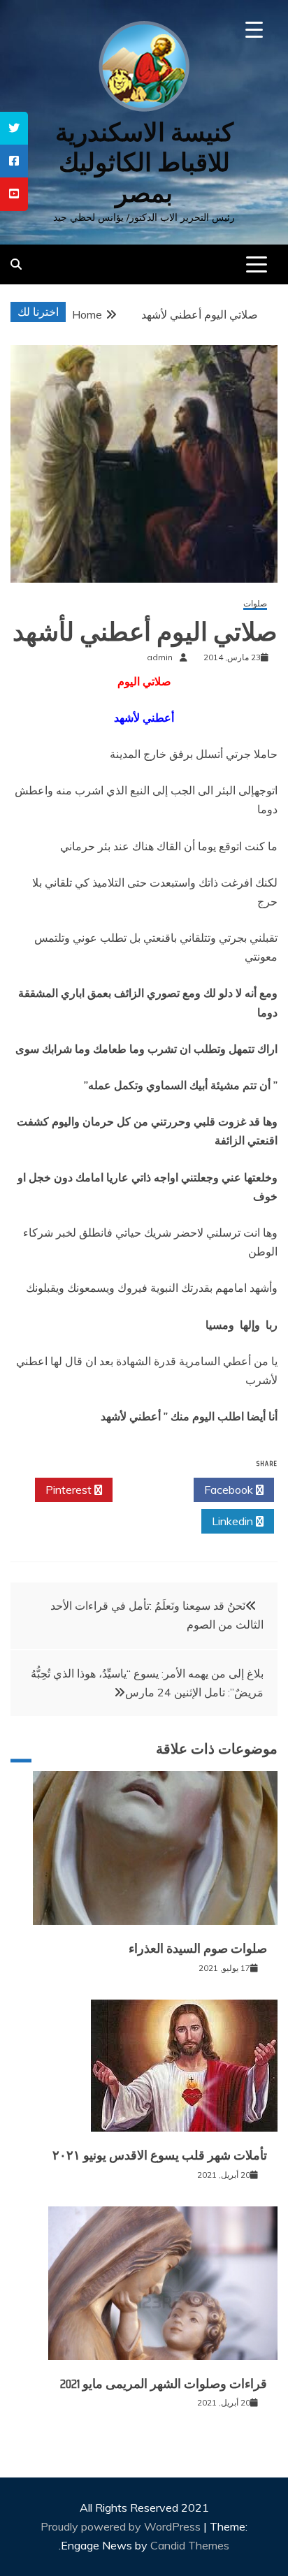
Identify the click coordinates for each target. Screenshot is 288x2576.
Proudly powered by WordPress (122, 2526)
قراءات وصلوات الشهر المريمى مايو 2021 (164, 2384)
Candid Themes (190, 2545)
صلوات (255, 604)
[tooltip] (14, 128)
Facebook (230, 1490)
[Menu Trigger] (254, 30)
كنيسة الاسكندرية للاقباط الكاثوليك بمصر (144, 162)
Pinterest (70, 1490)
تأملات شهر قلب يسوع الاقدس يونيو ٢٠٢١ (160, 2155)
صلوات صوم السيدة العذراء (198, 1949)
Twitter (149, 1490)
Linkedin (234, 1521)
